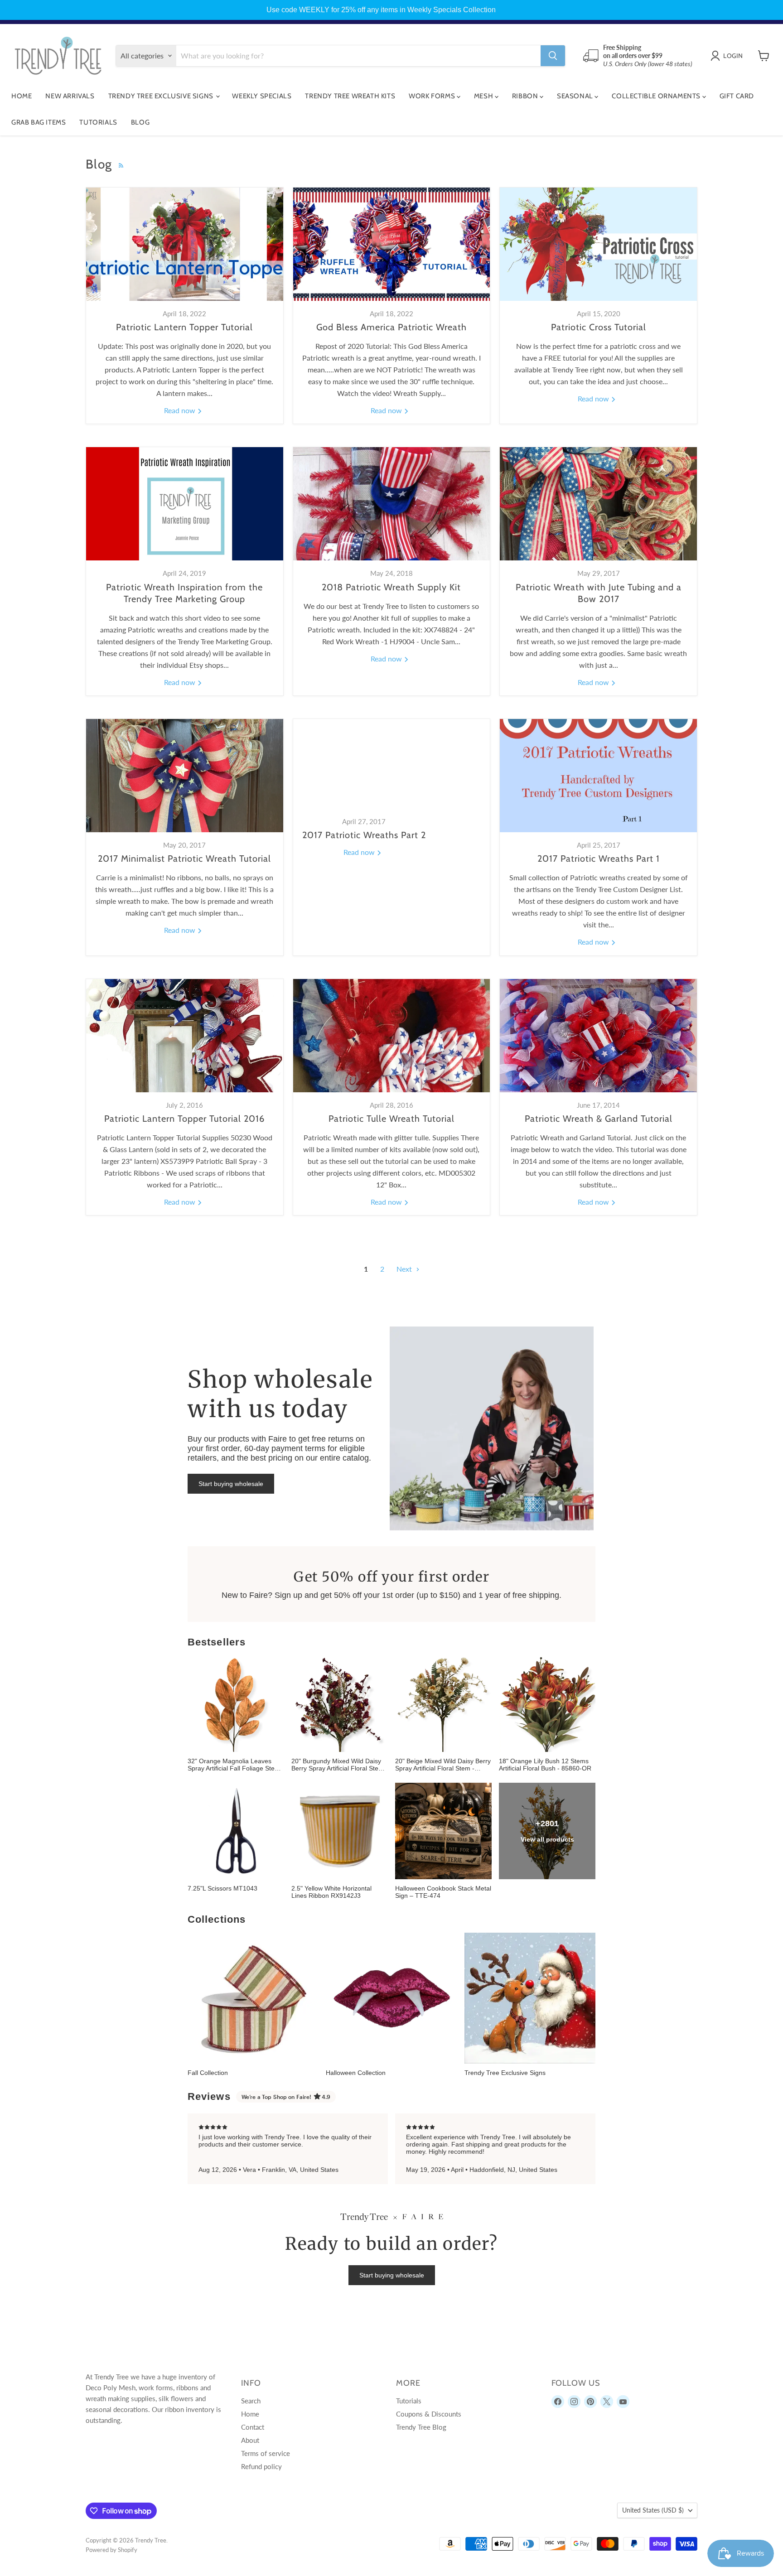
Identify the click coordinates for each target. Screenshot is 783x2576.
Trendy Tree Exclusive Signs (162, 96)
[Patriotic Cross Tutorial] (598, 244)
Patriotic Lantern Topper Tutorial (184, 327)
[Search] (553, 56)
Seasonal (576, 96)
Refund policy (261, 2466)
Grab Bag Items (39, 122)
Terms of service (266, 2453)
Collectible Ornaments (657, 96)
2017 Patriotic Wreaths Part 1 (599, 859)
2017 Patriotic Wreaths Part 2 (364, 835)
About (250, 2440)
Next (405, 1269)
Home (22, 96)
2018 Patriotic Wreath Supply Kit (391, 587)
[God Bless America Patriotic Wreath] (392, 244)
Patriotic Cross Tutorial (599, 327)
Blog (140, 122)
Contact (253, 2427)
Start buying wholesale (231, 1484)
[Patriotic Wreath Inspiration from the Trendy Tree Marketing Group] (185, 504)
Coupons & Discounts (429, 2414)
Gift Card (737, 96)
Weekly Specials (262, 96)
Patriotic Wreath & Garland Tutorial (599, 1119)
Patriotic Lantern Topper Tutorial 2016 (184, 1119)
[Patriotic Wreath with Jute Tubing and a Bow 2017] (598, 504)
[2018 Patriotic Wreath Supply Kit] (392, 504)
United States (653, 2510)
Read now (181, 410)
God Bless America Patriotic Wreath (391, 327)
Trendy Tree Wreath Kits (350, 96)
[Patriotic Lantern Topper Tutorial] (185, 244)
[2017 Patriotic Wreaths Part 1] (598, 776)
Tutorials (98, 122)
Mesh (484, 96)
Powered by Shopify (111, 2550)
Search (251, 2401)
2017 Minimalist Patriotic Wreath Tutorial (184, 859)
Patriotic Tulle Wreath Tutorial (391, 1119)
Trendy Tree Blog (421, 2427)
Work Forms (433, 96)
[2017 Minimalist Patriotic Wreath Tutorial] (185, 776)
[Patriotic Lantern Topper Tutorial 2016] (185, 1036)
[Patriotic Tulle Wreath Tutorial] (392, 1036)
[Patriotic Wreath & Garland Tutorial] (598, 1036)
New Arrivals (70, 96)
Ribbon (526, 96)
